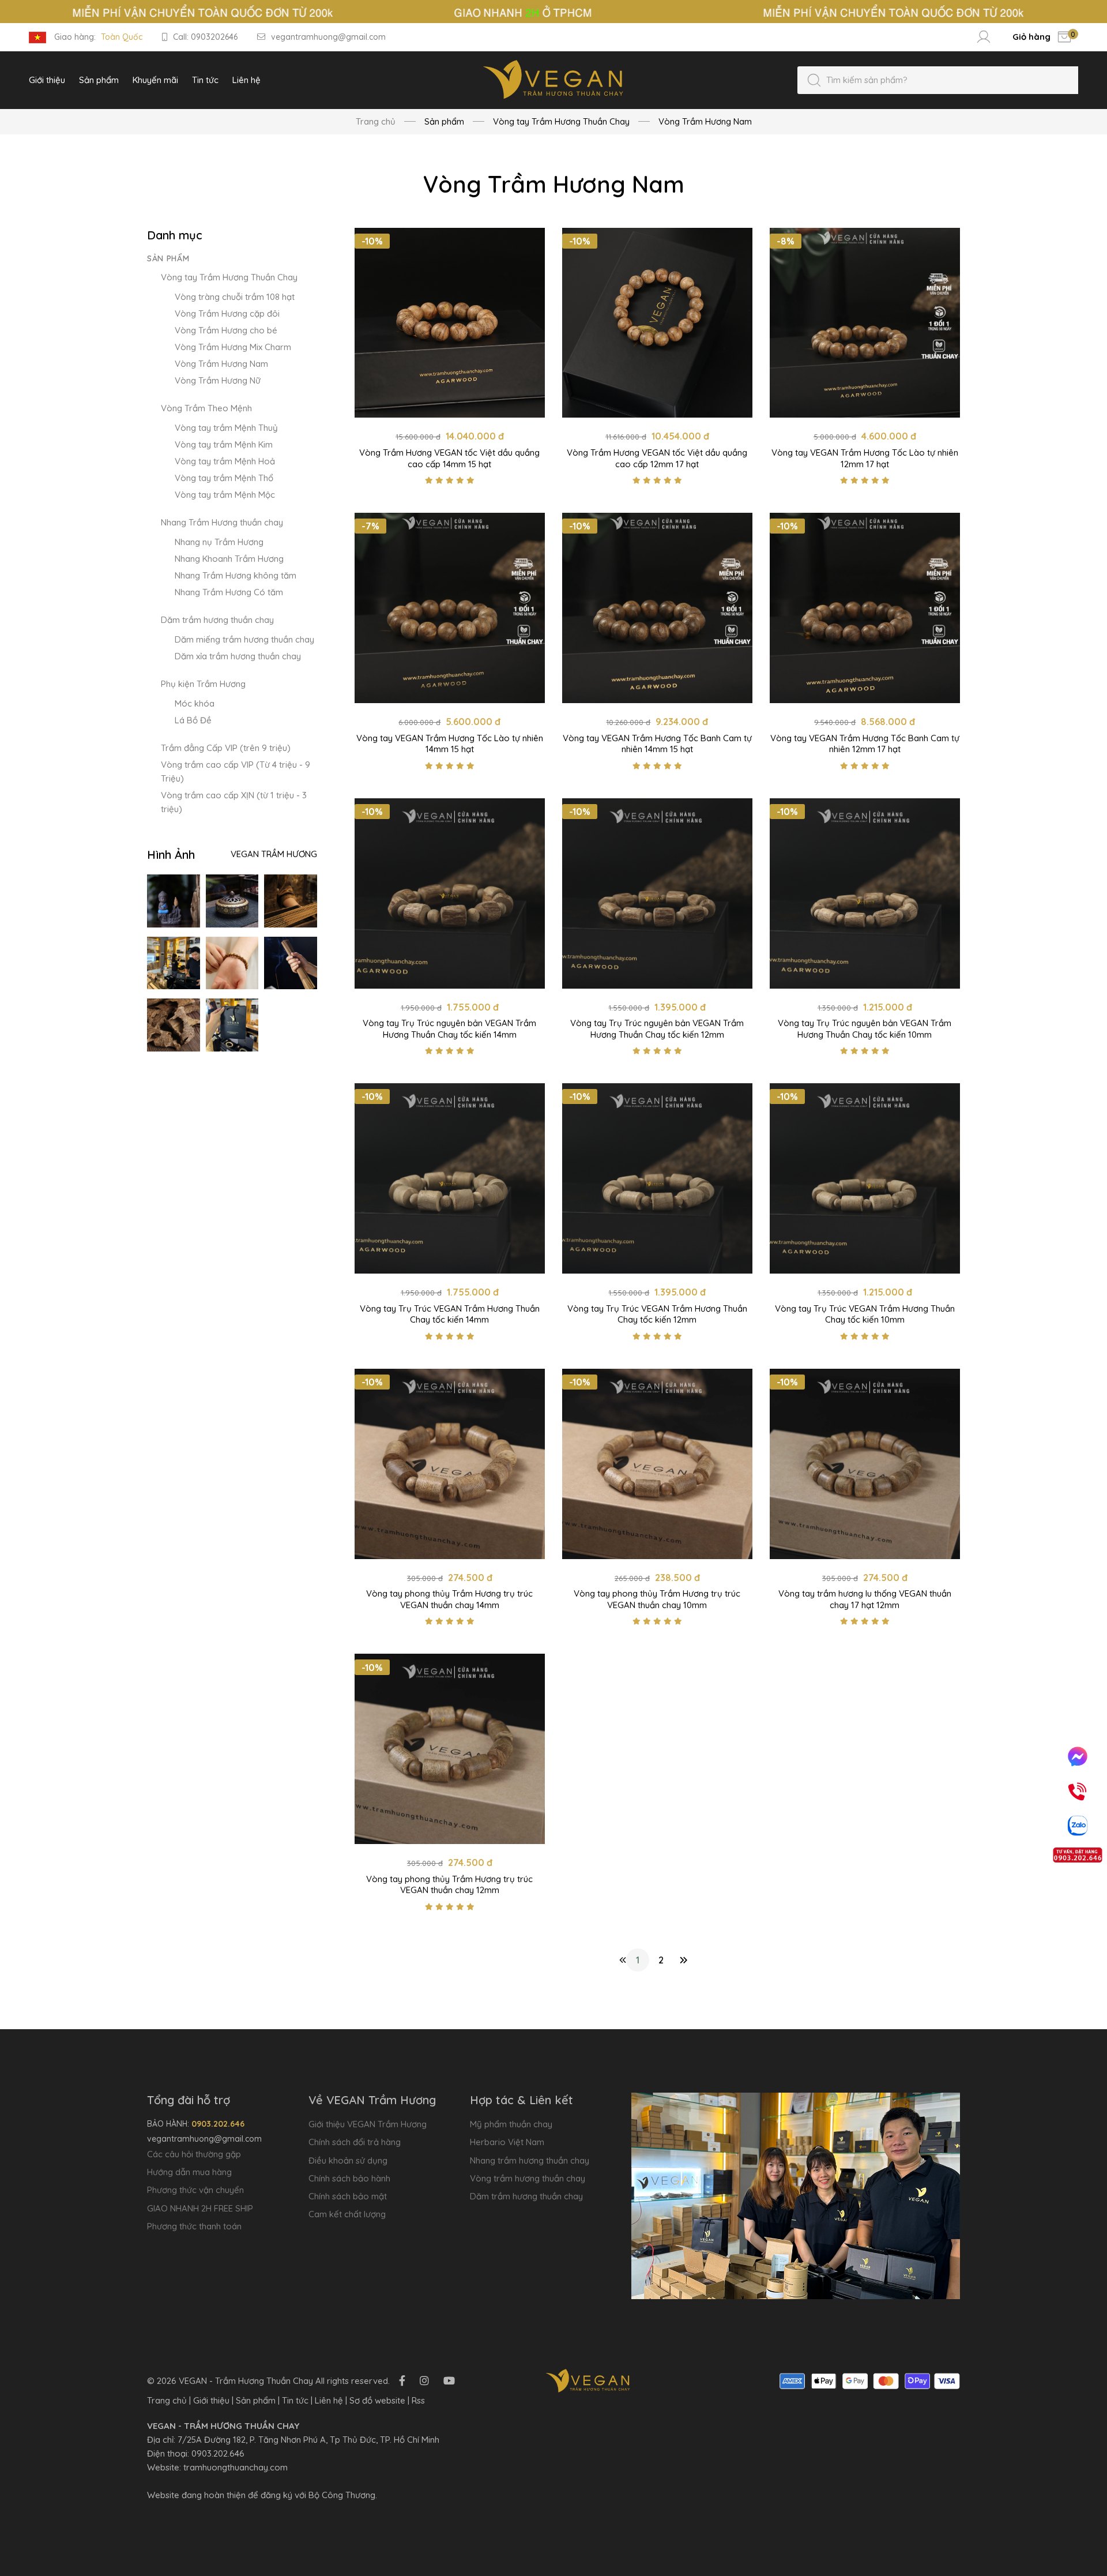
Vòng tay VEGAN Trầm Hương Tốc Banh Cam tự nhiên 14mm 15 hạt (657, 744)
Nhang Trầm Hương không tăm (236, 575)
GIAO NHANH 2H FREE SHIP (200, 2208)
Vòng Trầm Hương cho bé (226, 330)
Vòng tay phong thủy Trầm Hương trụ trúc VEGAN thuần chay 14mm (449, 1599)
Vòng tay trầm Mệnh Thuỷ (226, 428)
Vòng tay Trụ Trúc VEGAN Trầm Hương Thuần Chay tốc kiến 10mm (865, 1314)
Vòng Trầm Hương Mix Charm (233, 347)
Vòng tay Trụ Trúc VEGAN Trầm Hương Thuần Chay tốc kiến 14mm (450, 1314)
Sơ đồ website (377, 2400)
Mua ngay (449, 405)
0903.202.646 (218, 2453)
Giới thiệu (211, 2400)
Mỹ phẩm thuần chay (511, 2124)
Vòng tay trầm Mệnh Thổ (224, 478)
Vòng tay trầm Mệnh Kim (224, 444)
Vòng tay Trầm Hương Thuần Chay (229, 277)
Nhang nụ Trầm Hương (219, 542)
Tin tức (295, 2400)
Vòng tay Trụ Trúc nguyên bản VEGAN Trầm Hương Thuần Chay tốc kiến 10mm (865, 1029)
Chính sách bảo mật (348, 2196)
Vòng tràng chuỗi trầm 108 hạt (235, 297)
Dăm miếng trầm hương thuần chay (244, 639)
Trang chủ (376, 121)
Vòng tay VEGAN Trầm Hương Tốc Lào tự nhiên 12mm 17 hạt (865, 458)
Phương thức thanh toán (194, 2226)
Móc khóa (195, 703)
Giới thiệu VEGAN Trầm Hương (368, 2124)
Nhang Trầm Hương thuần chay (222, 522)
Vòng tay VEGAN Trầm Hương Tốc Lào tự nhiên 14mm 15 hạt (450, 744)
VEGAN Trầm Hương (274, 854)
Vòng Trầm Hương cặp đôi (227, 313)
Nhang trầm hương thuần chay (530, 2160)
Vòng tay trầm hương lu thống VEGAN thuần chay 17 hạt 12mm (865, 1599)
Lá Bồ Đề (193, 720)
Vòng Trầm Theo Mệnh (206, 408)
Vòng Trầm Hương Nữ (218, 380)
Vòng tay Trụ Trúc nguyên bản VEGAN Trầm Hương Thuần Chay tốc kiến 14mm (449, 1029)
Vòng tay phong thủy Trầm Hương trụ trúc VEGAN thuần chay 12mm (449, 1885)
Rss (418, 2400)
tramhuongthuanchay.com (236, 2467)
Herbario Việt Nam (507, 2142)
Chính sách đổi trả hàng (355, 2142)
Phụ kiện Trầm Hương (203, 684)
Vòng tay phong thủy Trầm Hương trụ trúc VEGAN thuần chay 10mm (657, 1599)
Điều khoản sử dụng (348, 2160)
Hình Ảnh (171, 855)
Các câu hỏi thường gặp (194, 2154)
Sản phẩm (168, 258)
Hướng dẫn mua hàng (189, 2172)
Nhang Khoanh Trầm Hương (229, 559)
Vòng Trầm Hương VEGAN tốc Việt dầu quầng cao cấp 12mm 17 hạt (657, 458)
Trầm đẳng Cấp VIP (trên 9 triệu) (226, 748)
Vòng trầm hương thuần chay (528, 2178)
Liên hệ (329, 2400)
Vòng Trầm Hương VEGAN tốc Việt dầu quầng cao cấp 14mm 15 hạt (449, 458)
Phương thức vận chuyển (195, 2190)
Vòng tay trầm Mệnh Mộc (225, 495)
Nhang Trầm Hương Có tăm (229, 592)
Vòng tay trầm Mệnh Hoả (225, 461)
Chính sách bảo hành (349, 2178)
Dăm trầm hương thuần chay (217, 620)
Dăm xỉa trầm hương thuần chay (238, 656)
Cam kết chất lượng (347, 2214)
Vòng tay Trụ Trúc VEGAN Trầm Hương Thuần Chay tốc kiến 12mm (657, 1314)
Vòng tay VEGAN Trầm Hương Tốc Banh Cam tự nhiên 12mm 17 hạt (865, 744)
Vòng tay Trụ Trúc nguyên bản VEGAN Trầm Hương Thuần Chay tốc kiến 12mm (657, 1029)
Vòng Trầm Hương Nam (221, 364)
